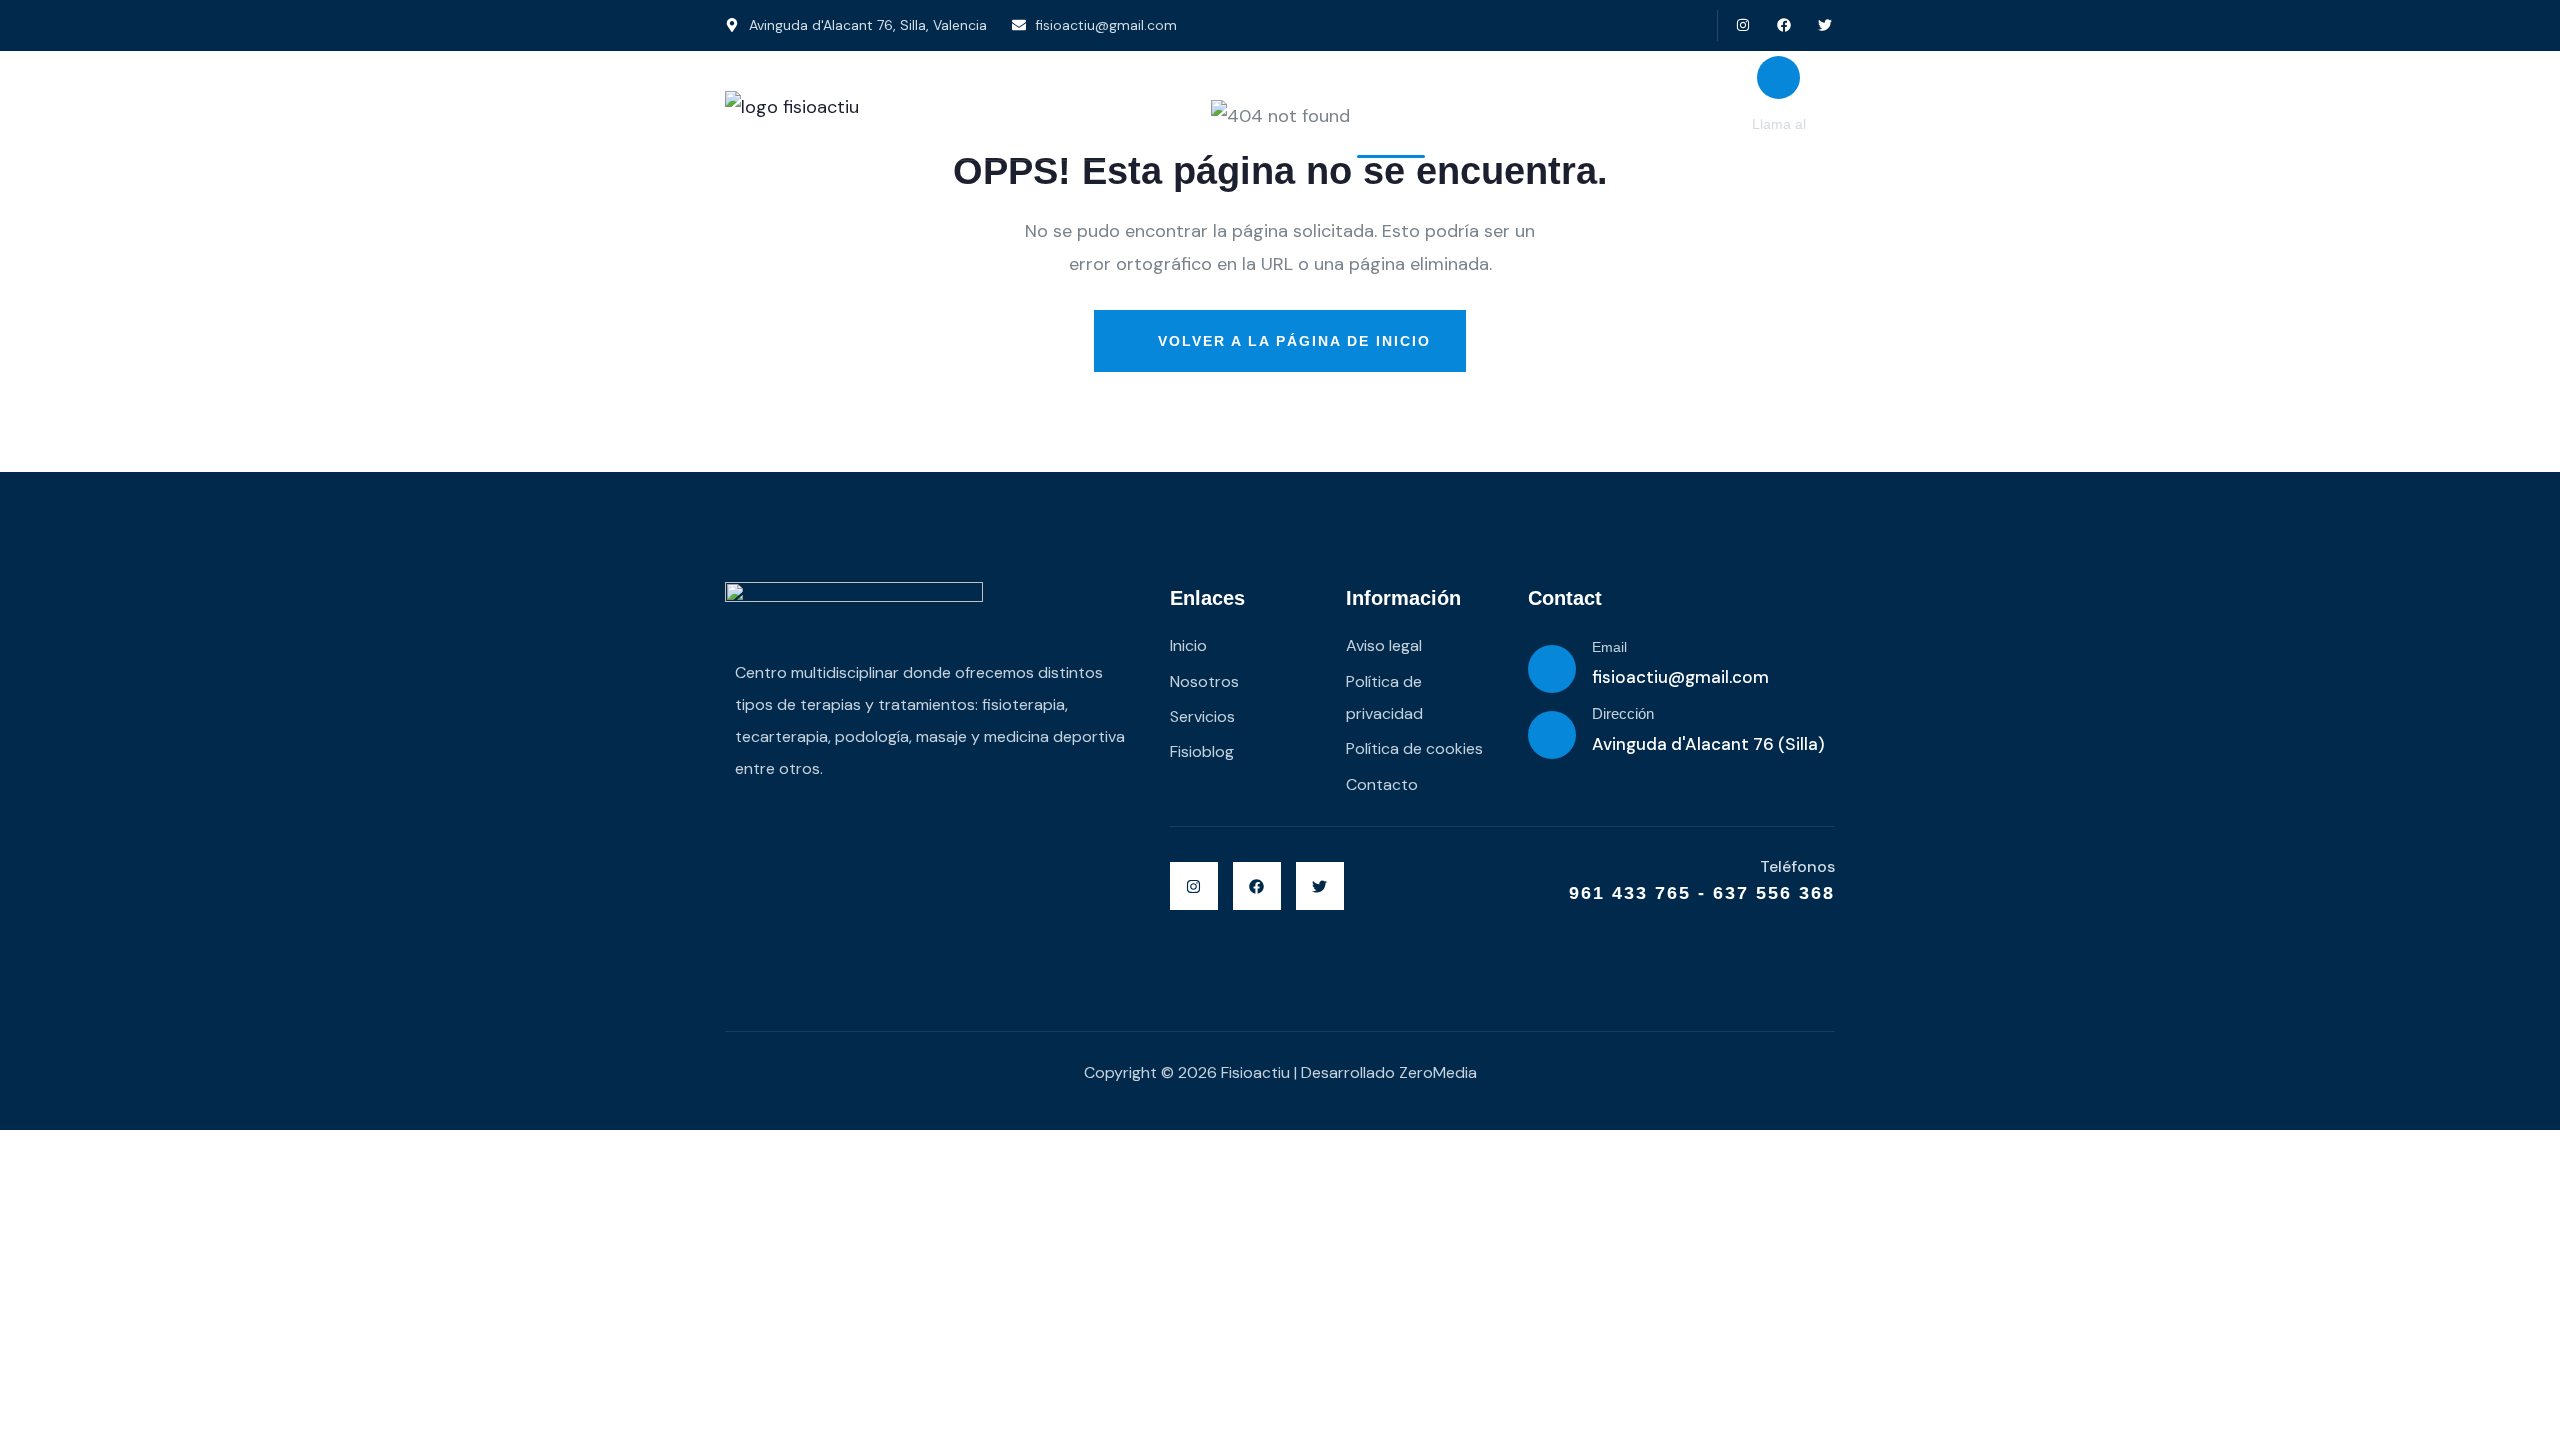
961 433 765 (1778, 148)
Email (1609, 647)
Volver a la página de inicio (1291, 341)
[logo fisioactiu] (792, 107)
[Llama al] (1778, 77)
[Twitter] (1824, 25)
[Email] (1552, 669)
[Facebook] (1783, 25)
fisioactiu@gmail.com (1680, 677)
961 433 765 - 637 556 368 (1702, 893)
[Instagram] (1743, 25)
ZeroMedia (1438, 1072)
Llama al (1779, 124)
